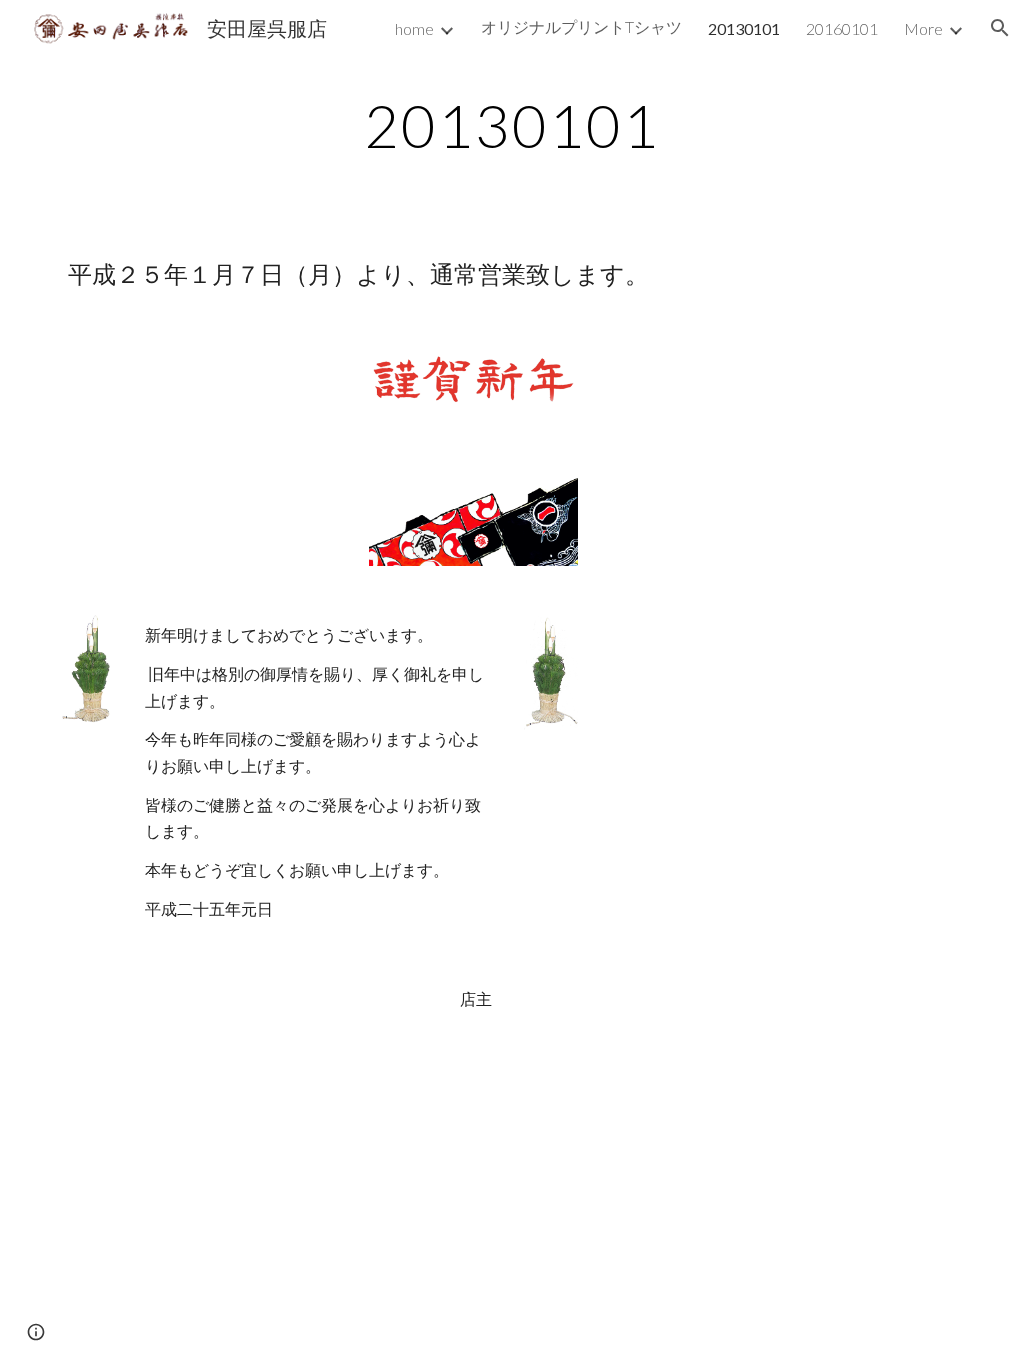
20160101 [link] (842, 28)
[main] (511, 125)
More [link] (923, 28)
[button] (1000, 28)
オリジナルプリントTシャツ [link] (581, 26)
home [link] (414, 28)
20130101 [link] (744, 28)
